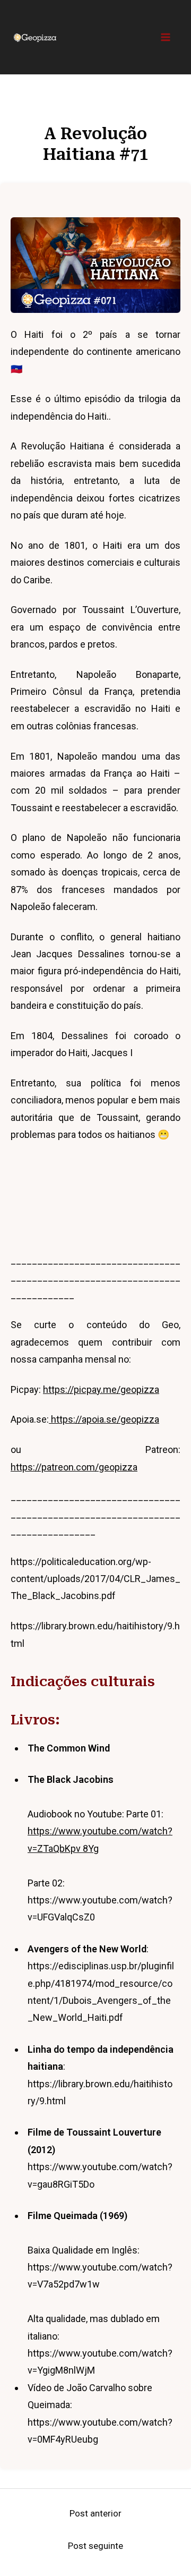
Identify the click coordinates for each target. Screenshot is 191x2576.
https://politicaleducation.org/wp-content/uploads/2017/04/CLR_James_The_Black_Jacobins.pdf (95, 1579)
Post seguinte (95, 2546)
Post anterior (95, 2513)
